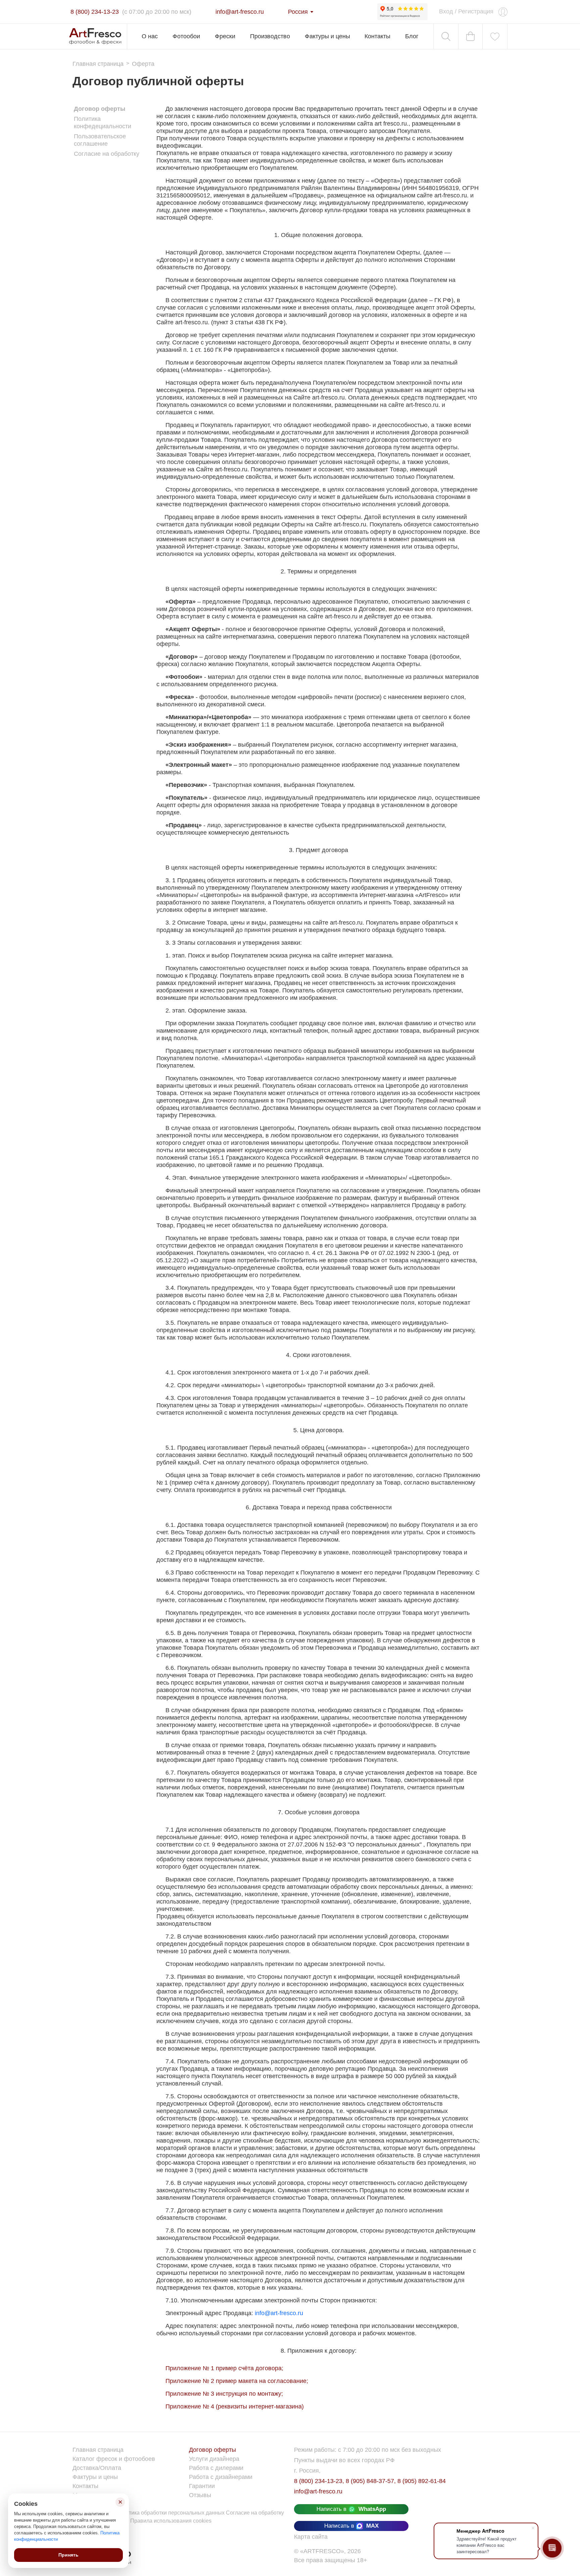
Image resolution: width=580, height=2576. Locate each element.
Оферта (143, 64)
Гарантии (202, 2486)
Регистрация (476, 11)
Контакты (377, 36)
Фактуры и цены (327, 36)
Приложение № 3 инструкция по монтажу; (224, 2394)
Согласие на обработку (107, 154)
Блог (412, 36)
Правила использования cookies (171, 2521)
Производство (270, 36)
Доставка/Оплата (97, 2468)
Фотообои (186, 36)
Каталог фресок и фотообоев (114, 2459)
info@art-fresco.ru (279, 2313)
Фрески (225, 36)
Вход (446, 11)
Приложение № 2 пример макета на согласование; (237, 2381)
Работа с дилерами (216, 2468)
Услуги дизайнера (214, 2459)
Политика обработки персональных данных (171, 2513)
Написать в (351, 2509)
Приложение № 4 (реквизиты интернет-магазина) (235, 2406)
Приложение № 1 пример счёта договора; (224, 2368)
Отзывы (200, 2495)
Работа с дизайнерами (221, 2477)
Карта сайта (311, 2537)
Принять (68, 2555)
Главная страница (98, 64)
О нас (150, 36)
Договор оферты (100, 109)
